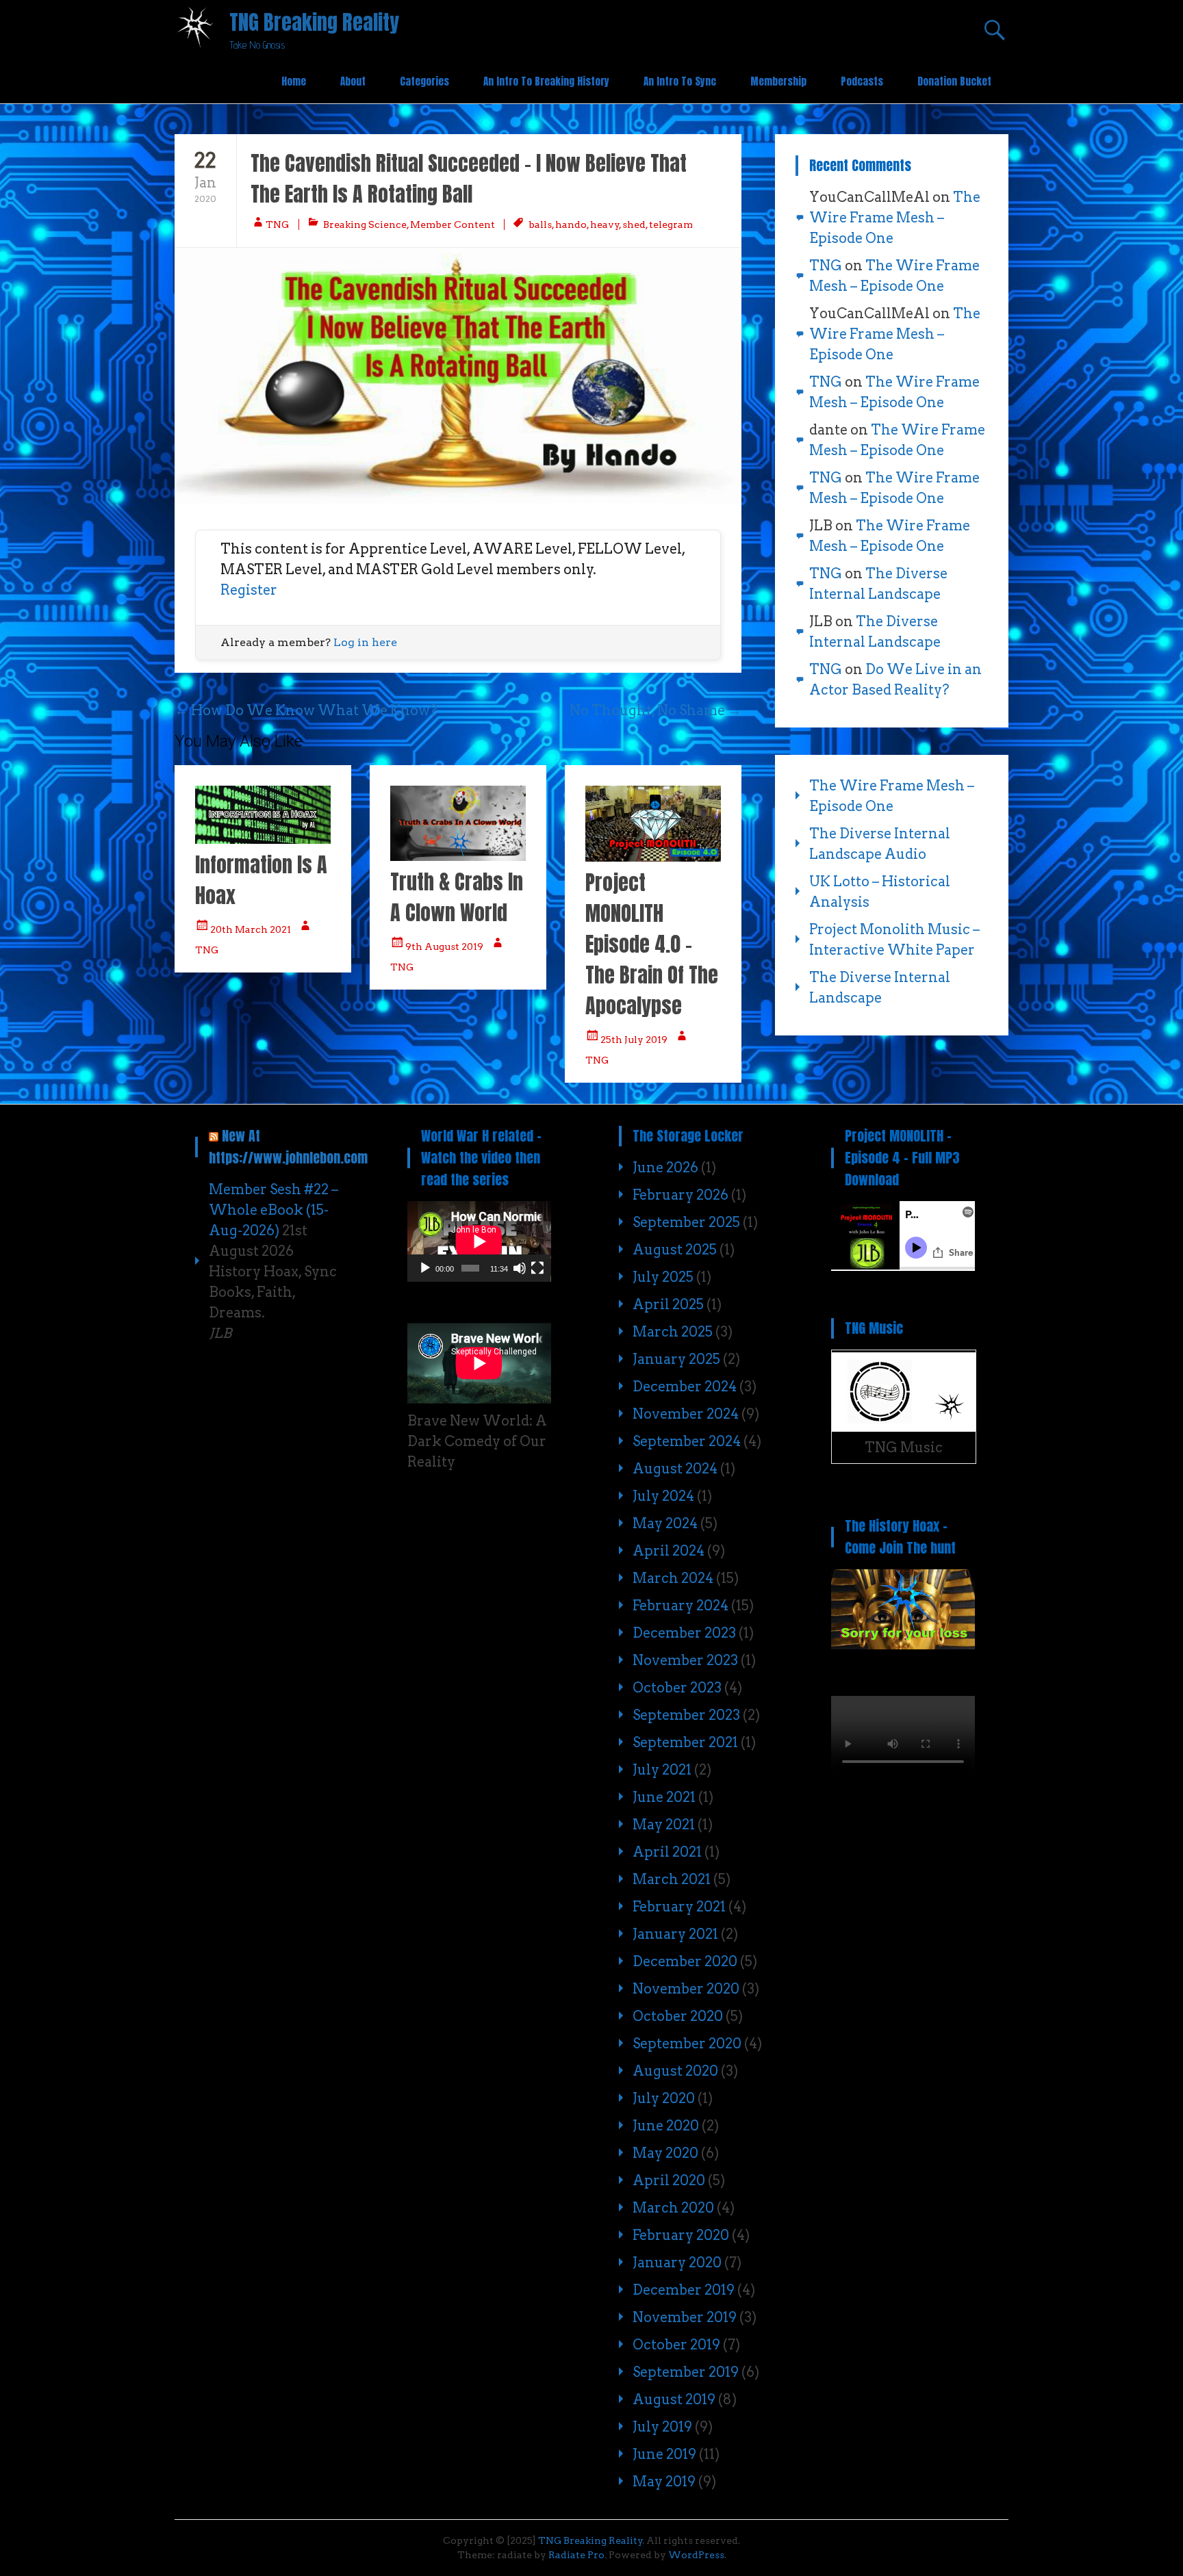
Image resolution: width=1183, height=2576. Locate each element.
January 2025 (676, 1359)
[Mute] (520, 1268)
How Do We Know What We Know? (306, 710)
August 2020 (675, 2071)
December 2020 (685, 1961)
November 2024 (686, 1414)
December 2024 (685, 1387)
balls (540, 224)
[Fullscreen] (537, 1268)
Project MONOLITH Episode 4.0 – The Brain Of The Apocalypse (652, 944)
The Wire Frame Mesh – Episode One (895, 218)
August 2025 (675, 1250)
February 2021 (679, 1907)
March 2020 (673, 2208)
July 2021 (662, 1770)
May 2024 (665, 1523)
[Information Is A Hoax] (263, 839)
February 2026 (680, 1195)
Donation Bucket (954, 81)
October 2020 (678, 2016)
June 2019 (664, 2454)
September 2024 (687, 1441)
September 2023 (686, 1715)
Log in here (365, 642)
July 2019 (662, 2427)
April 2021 (667, 1852)
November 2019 (685, 2317)
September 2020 (687, 2044)
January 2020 (677, 2263)
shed (634, 224)
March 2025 (673, 1332)
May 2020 (665, 2153)
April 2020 (669, 2180)
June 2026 (665, 1168)
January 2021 (675, 1934)
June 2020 (666, 2126)
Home (294, 81)
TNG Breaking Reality (314, 22)
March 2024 (673, 1578)
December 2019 (684, 2290)
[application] (479, 1241)
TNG (277, 224)
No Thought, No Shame (656, 710)
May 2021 (664, 1825)
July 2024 (663, 1496)
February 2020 (681, 2235)
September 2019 (686, 2372)
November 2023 (685, 1660)
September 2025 (686, 1222)
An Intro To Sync (680, 81)
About (353, 81)
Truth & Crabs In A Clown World (457, 897)
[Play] (425, 1268)
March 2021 (672, 1879)
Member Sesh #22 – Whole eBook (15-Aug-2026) (274, 1210)
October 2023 (677, 1688)
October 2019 (676, 2345)
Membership (778, 81)
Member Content (453, 224)
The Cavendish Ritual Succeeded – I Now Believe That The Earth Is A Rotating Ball (469, 179)
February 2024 (680, 1606)
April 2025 (668, 1304)
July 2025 (663, 1277)
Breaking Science (365, 224)
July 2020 (664, 2098)
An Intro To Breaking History (546, 81)
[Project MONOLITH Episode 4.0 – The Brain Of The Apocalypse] (653, 857)
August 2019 (674, 2399)
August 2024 (675, 1469)
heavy (605, 224)
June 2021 (664, 1797)
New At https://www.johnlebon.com (288, 1147)
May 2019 (664, 2482)
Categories (424, 81)
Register (249, 590)
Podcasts (862, 81)
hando (571, 224)
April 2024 (669, 1551)
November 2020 (686, 1989)
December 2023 (684, 1633)
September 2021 (685, 1742)
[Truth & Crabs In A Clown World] (458, 856)
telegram (671, 224)
